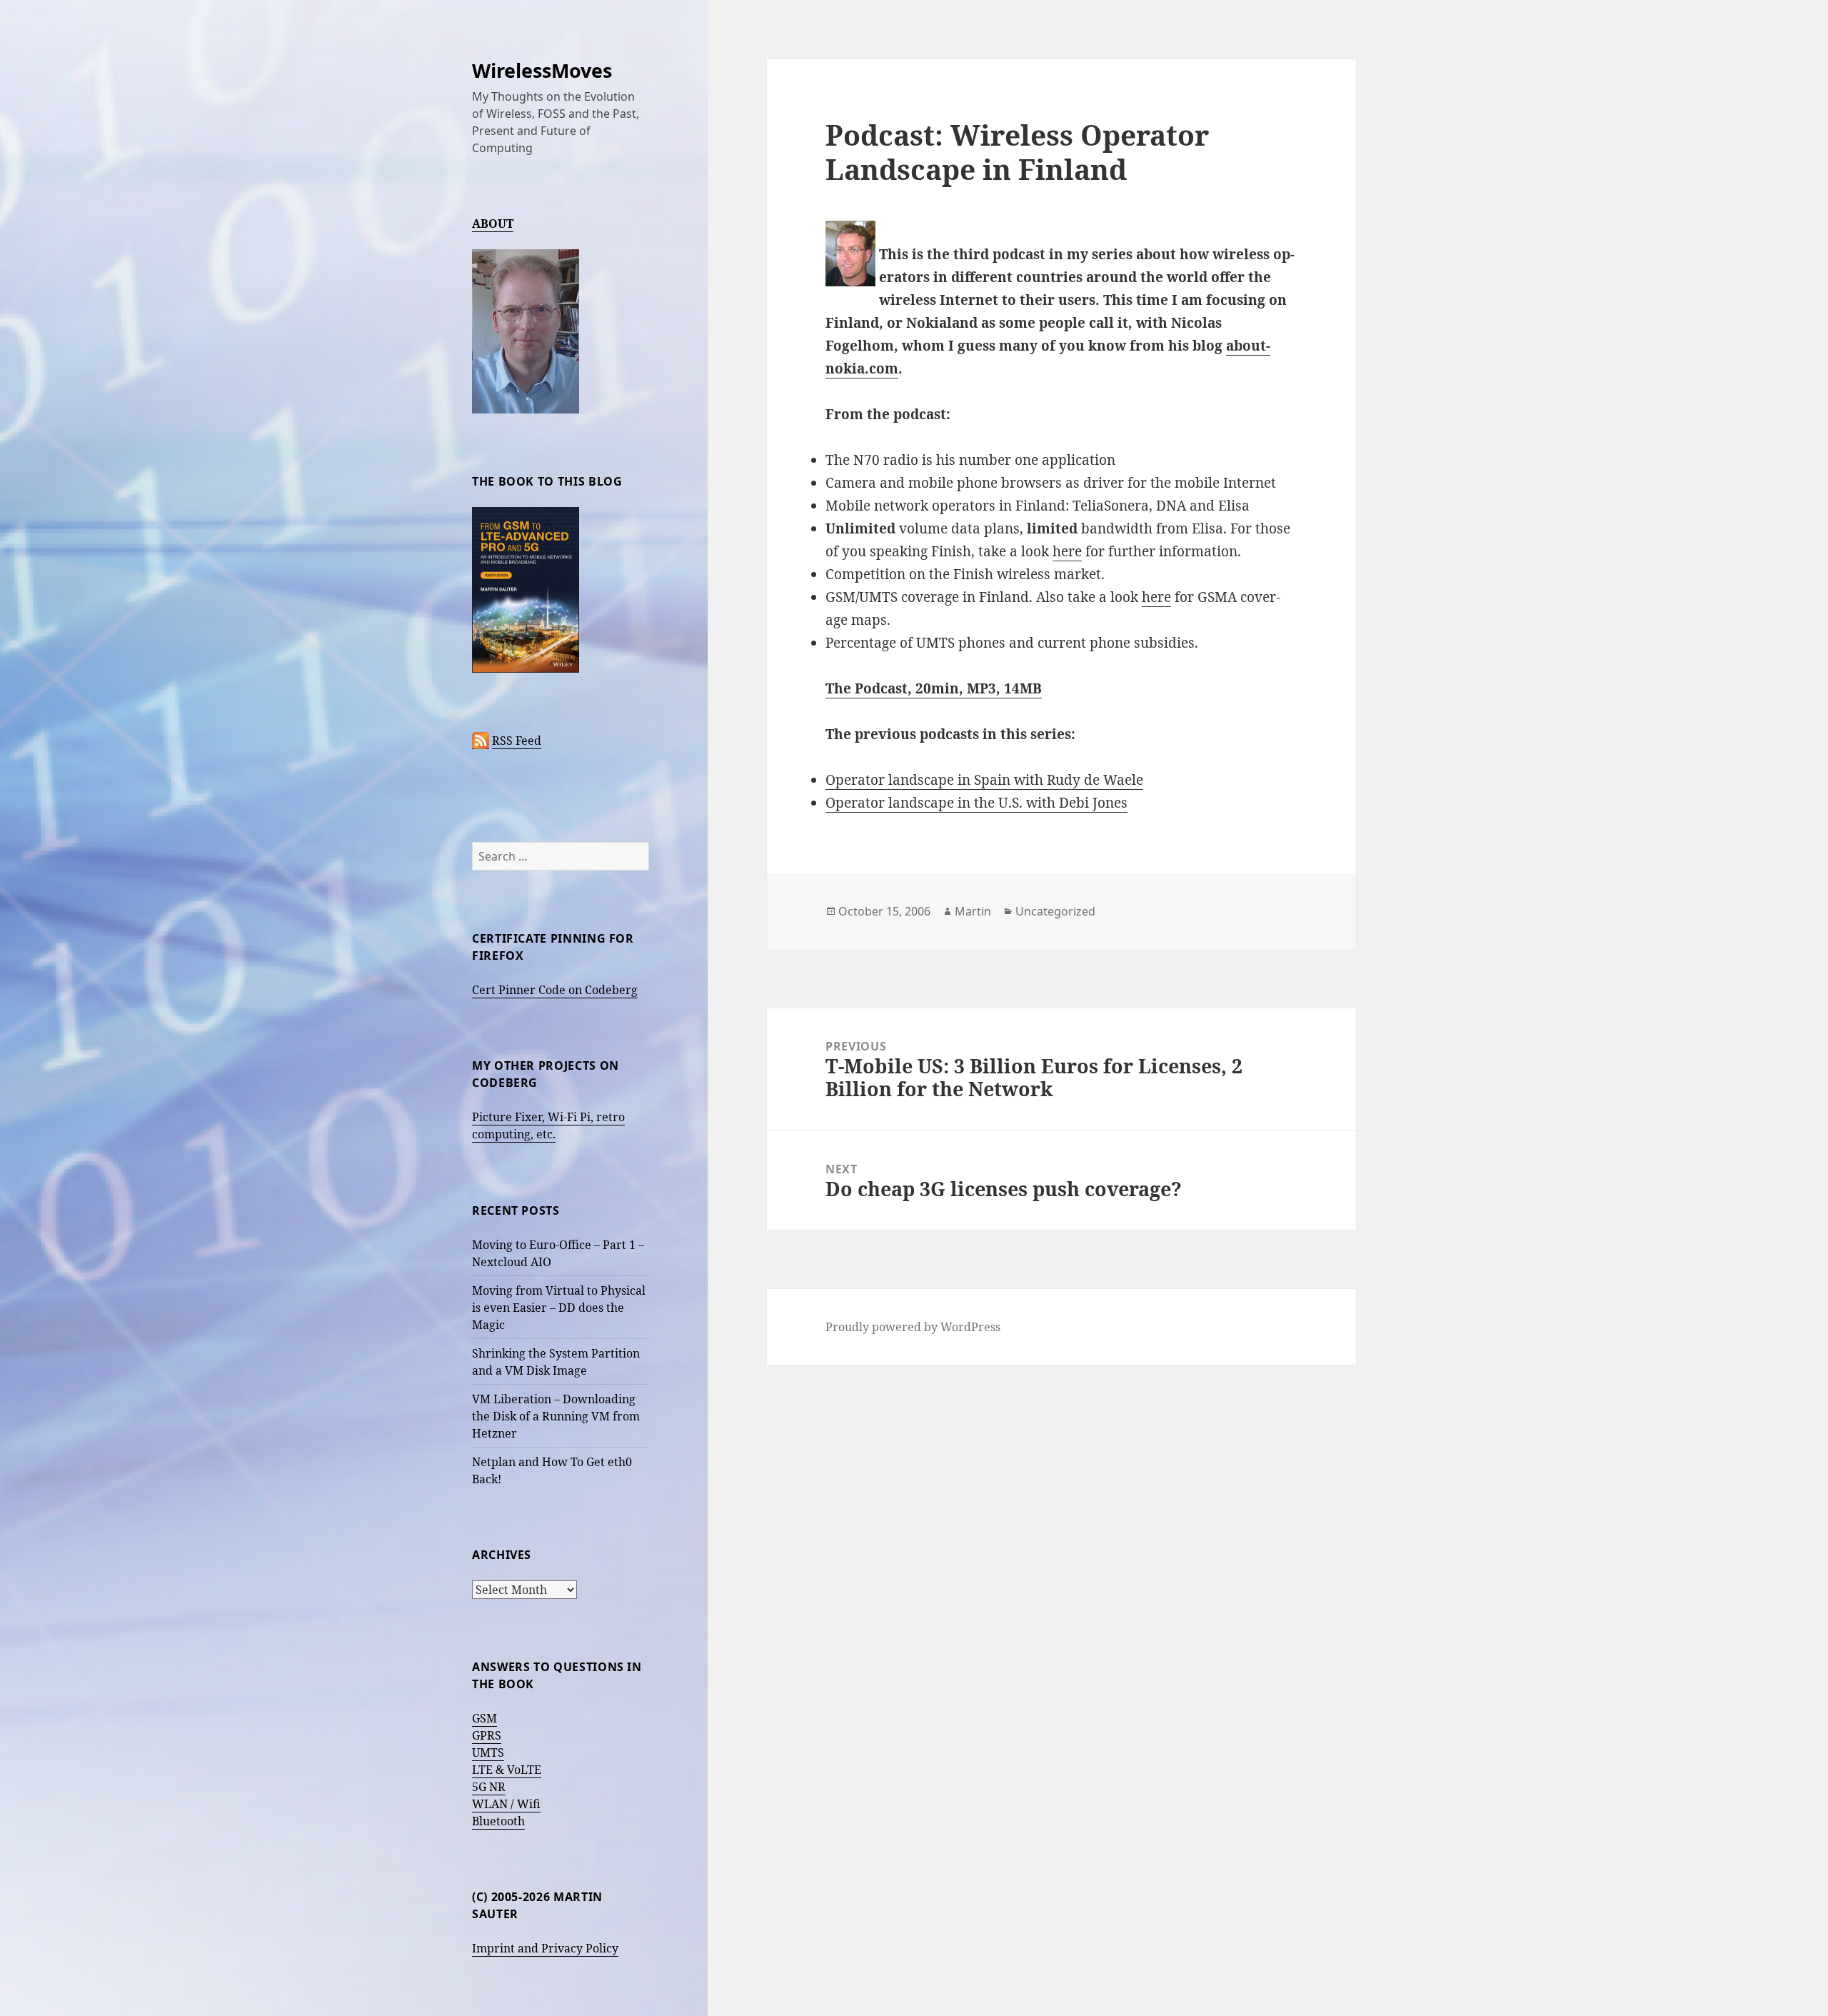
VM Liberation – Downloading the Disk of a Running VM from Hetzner (556, 1416)
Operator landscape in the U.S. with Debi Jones (976, 803)
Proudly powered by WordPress (913, 1327)
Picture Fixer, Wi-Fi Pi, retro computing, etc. (548, 1125)
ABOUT (493, 224)
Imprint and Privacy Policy (545, 1948)
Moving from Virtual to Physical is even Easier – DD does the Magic (559, 1308)
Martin (973, 911)
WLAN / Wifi (506, 1804)
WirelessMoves (542, 70)
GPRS (487, 1735)
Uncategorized (1055, 911)
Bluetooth (498, 1821)
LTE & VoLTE (507, 1770)
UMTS (488, 1752)
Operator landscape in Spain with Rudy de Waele (984, 780)
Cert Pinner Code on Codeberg (555, 990)
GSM (484, 1718)
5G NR (489, 1787)
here (1067, 551)
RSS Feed (517, 741)
